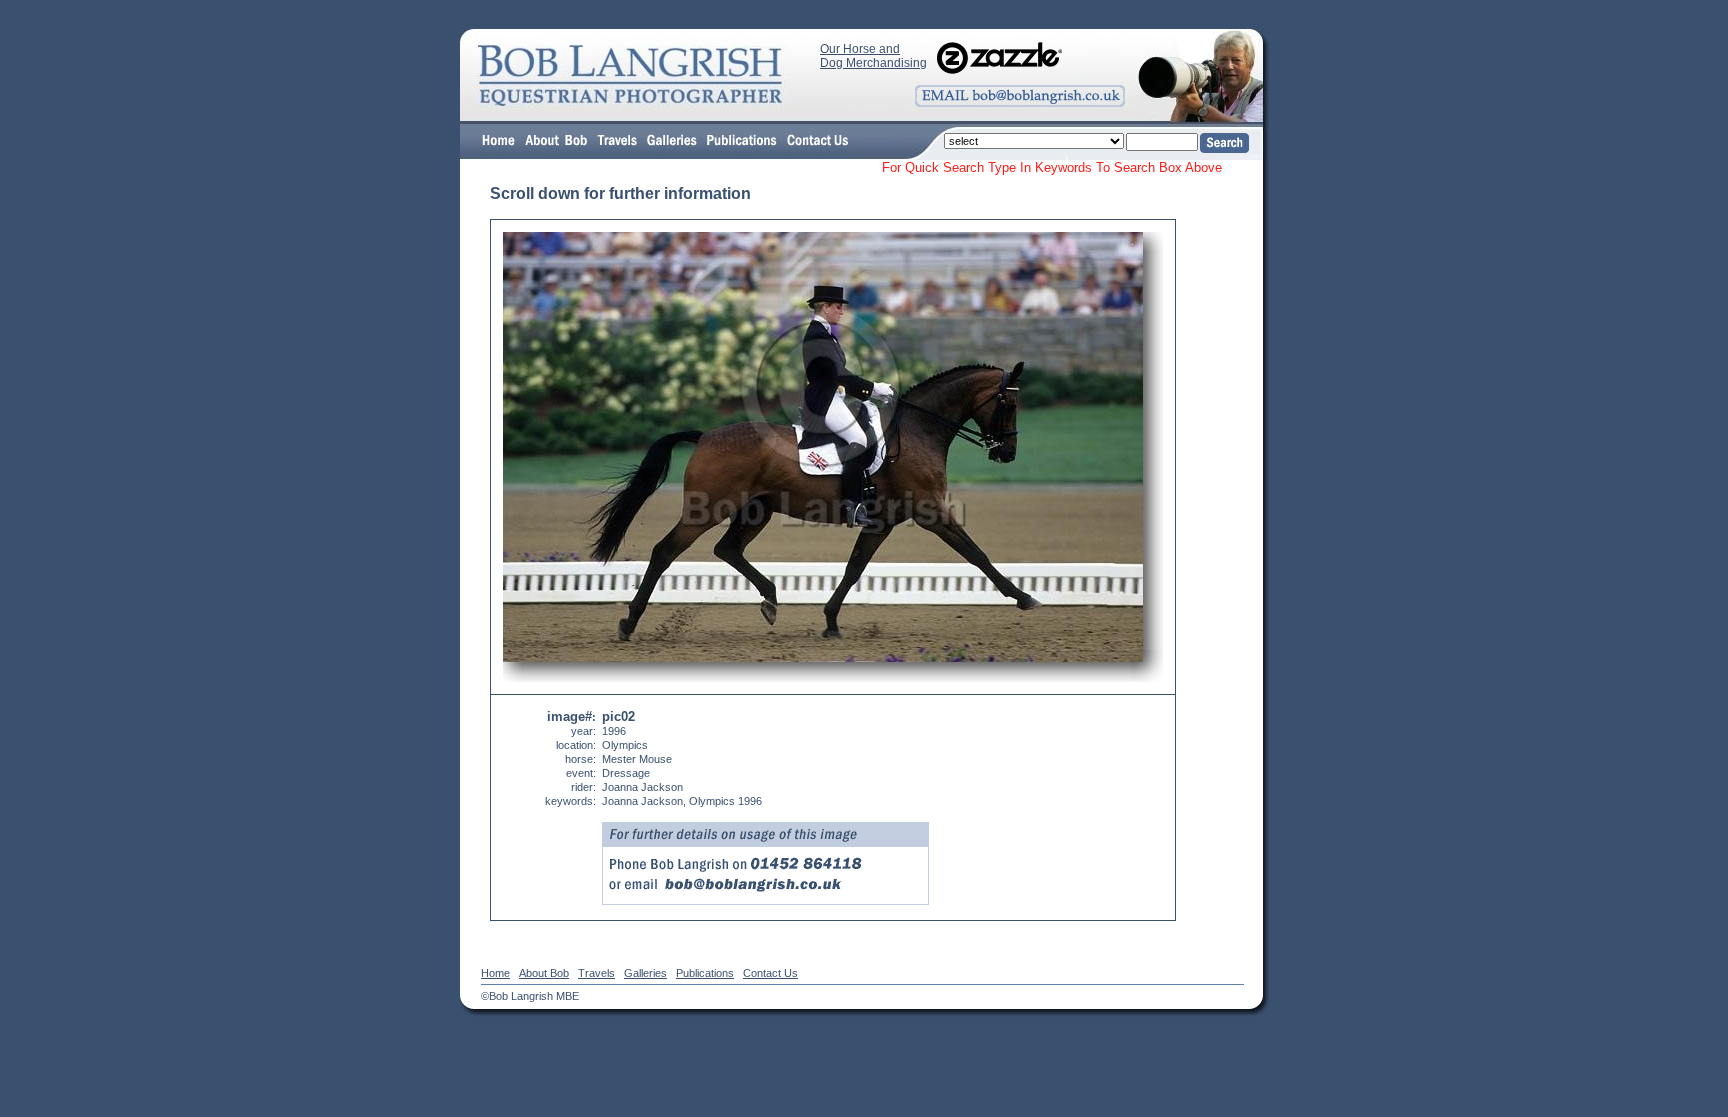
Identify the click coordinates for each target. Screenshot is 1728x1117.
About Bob (544, 973)
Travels (596, 973)
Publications (705, 973)
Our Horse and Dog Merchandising (873, 56)
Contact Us (770, 973)
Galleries (645, 973)
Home (495, 973)
